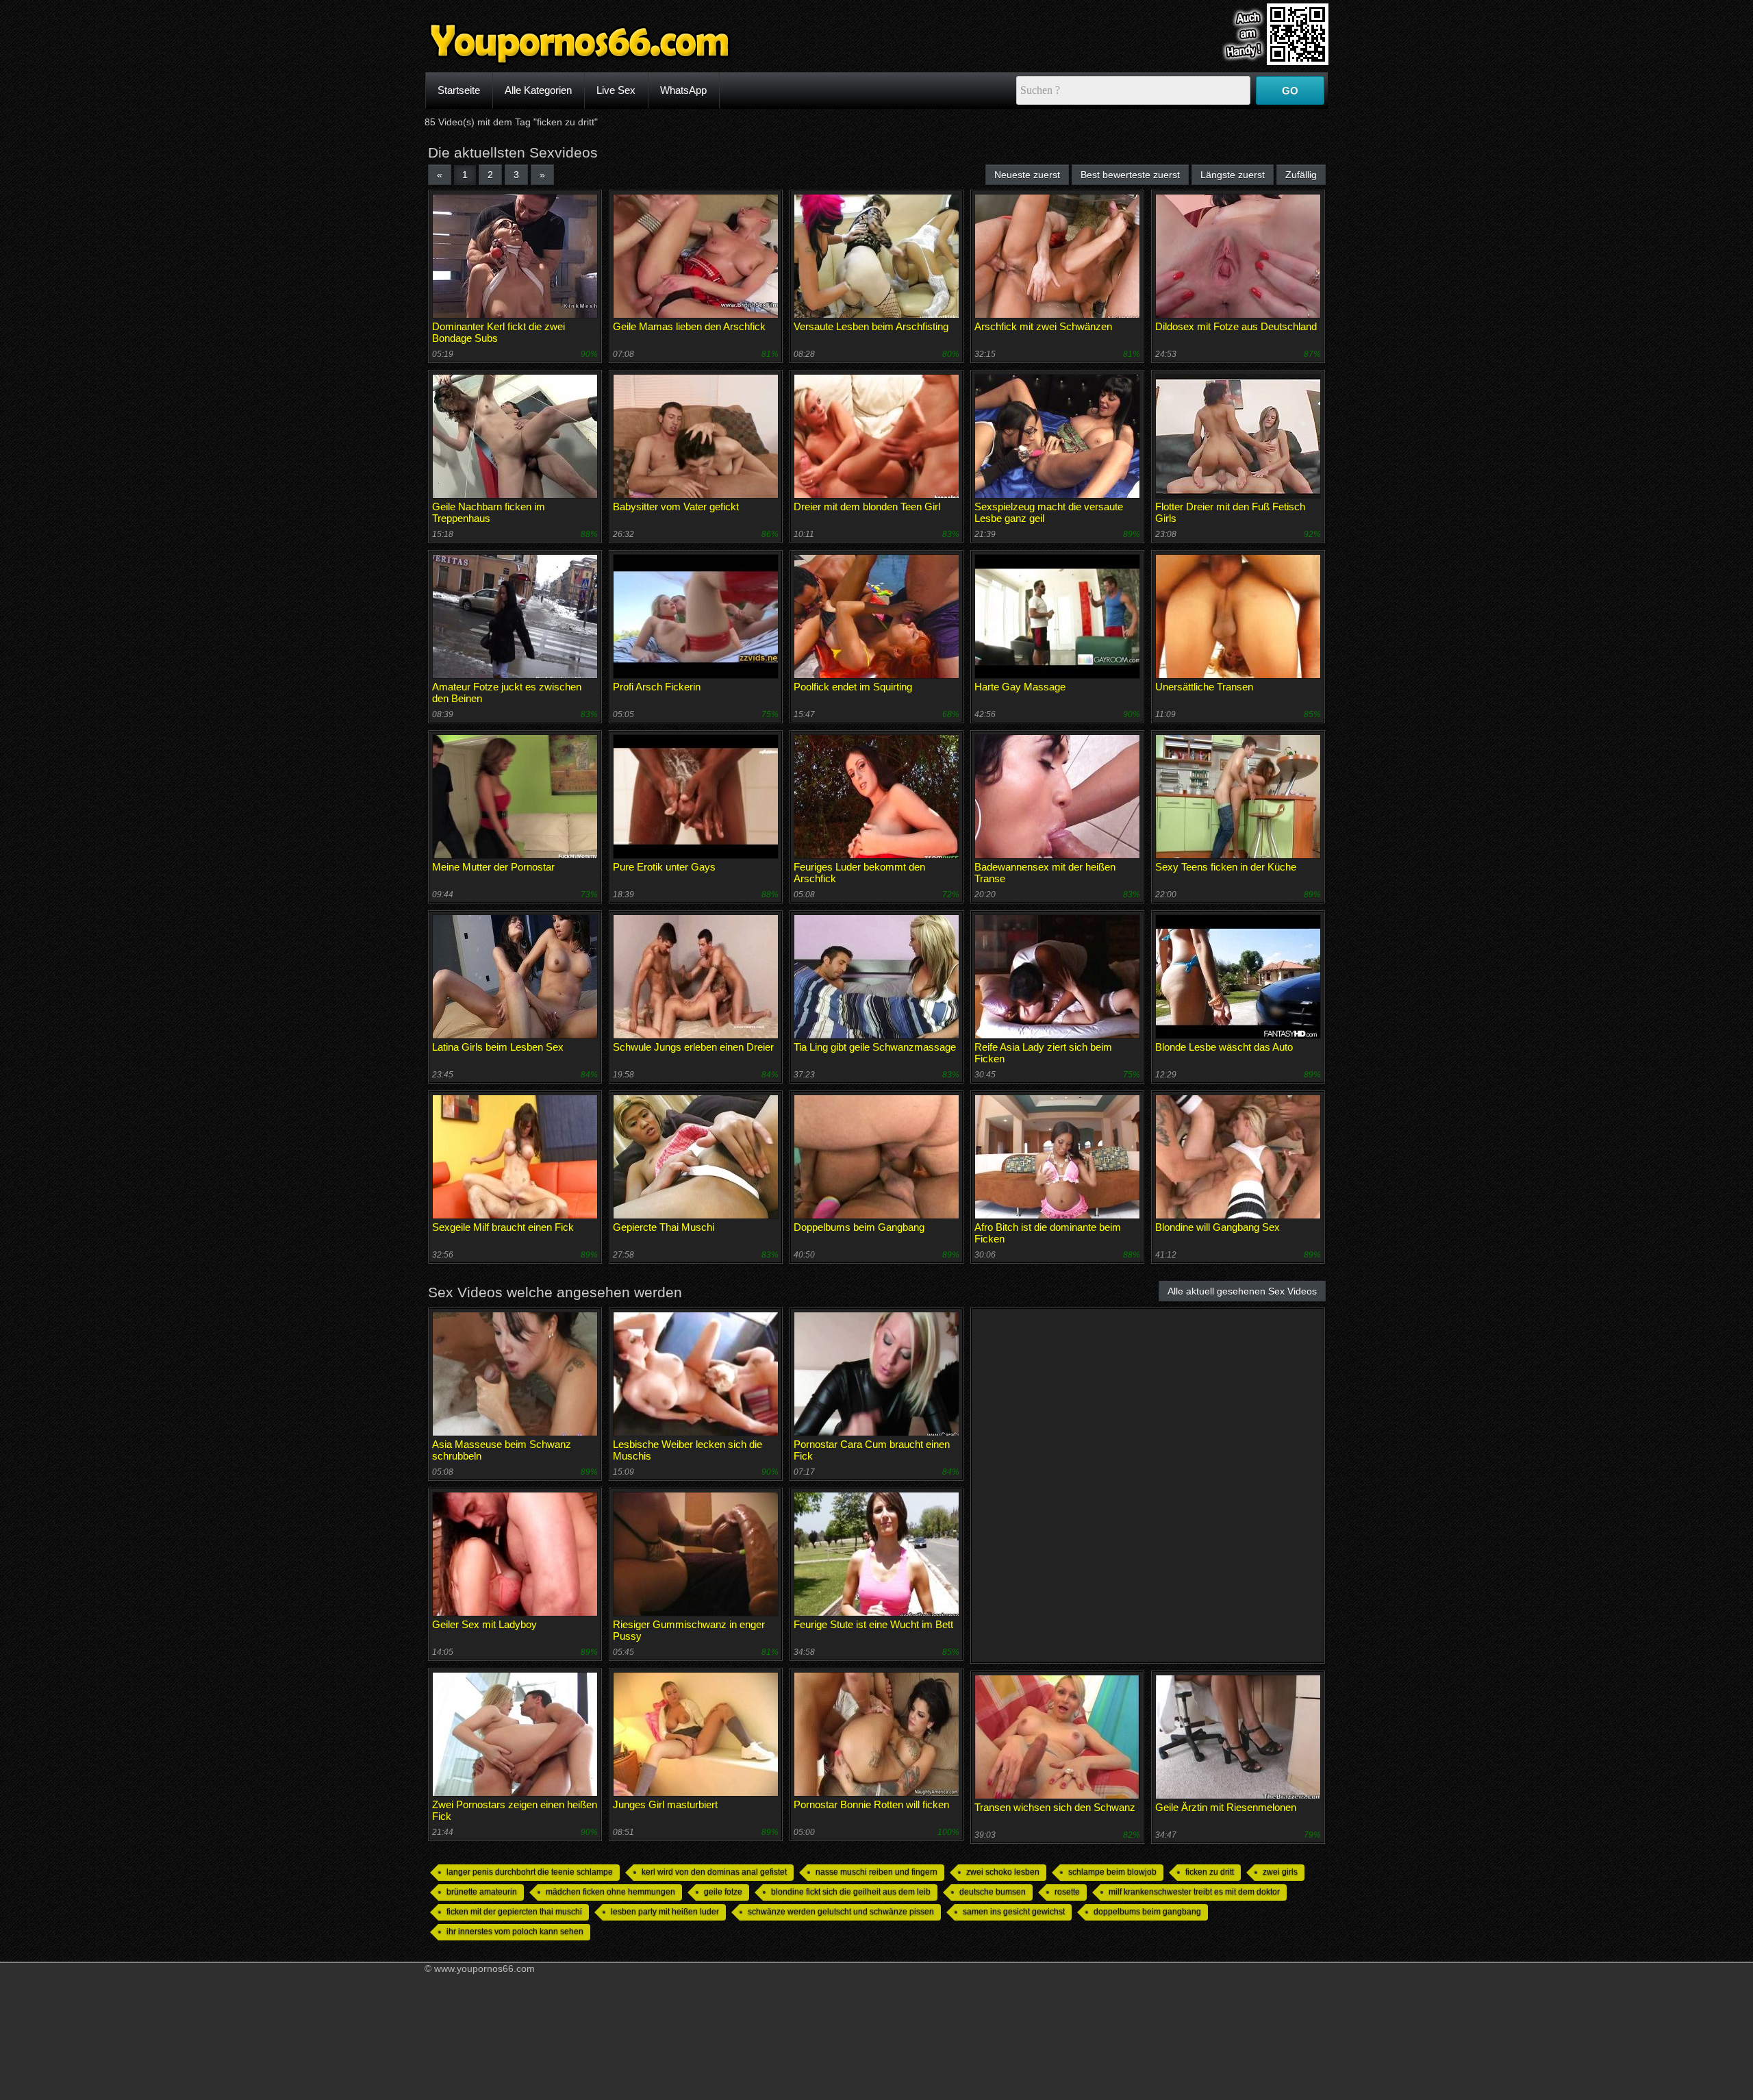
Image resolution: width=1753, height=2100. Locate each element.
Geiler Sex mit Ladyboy (484, 1624)
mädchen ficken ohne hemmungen (610, 1892)
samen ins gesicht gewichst (1014, 1912)
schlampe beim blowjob (1112, 1872)
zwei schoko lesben (1003, 1872)
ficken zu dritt (1210, 1872)
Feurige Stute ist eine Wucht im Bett (873, 1624)
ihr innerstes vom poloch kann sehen (515, 1932)
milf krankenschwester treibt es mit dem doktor (1194, 1892)
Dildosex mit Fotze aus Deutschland (1236, 326)
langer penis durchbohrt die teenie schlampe (530, 1872)
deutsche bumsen (993, 1892)
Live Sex (616, 90)
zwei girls (1280, 1872)
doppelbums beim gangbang (1147, 1912)
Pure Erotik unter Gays (664, 867)
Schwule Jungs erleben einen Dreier (693, 1047)
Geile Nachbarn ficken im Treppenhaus (489, 512)
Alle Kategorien (538, 90)
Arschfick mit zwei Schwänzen (1043, 326)
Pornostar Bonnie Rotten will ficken (871, 1804)
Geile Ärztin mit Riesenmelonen (1226, 1807)
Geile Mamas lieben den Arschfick (689, 326)
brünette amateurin (482, 1892)
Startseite (459, 90)
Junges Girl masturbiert (665, 1804)
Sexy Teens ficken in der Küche (1226, 867)
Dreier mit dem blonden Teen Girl (867, 507)
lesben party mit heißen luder (665, 1912)
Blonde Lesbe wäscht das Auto (1224, 1047)
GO (1290, 91)
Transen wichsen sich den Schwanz (1055, 1807)
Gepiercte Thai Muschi (664, 1227)
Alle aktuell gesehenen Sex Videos (1242, 1291)
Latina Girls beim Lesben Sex (498, 1047)
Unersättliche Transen (1204, 687)
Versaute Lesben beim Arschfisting (871, 326)
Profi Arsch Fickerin (657, 687)
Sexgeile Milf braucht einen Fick (503, 1227)
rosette (1067, 1892)
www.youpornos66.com (484, 1968)
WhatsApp (683, 90)
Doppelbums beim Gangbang (859, 1227)
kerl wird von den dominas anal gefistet (714, 1872)
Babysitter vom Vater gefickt (676, 507)
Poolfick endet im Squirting (853, 687)
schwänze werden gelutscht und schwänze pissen (841, 1912)
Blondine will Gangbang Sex (1218, 1227)
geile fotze (723, 1892)
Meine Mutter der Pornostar (493, 867)
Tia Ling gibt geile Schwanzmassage (875, 1047)
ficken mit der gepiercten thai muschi (514, 1912)
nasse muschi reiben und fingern (876, 1872)
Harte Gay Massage (1020, 687)
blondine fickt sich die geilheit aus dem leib (851, 1892)
